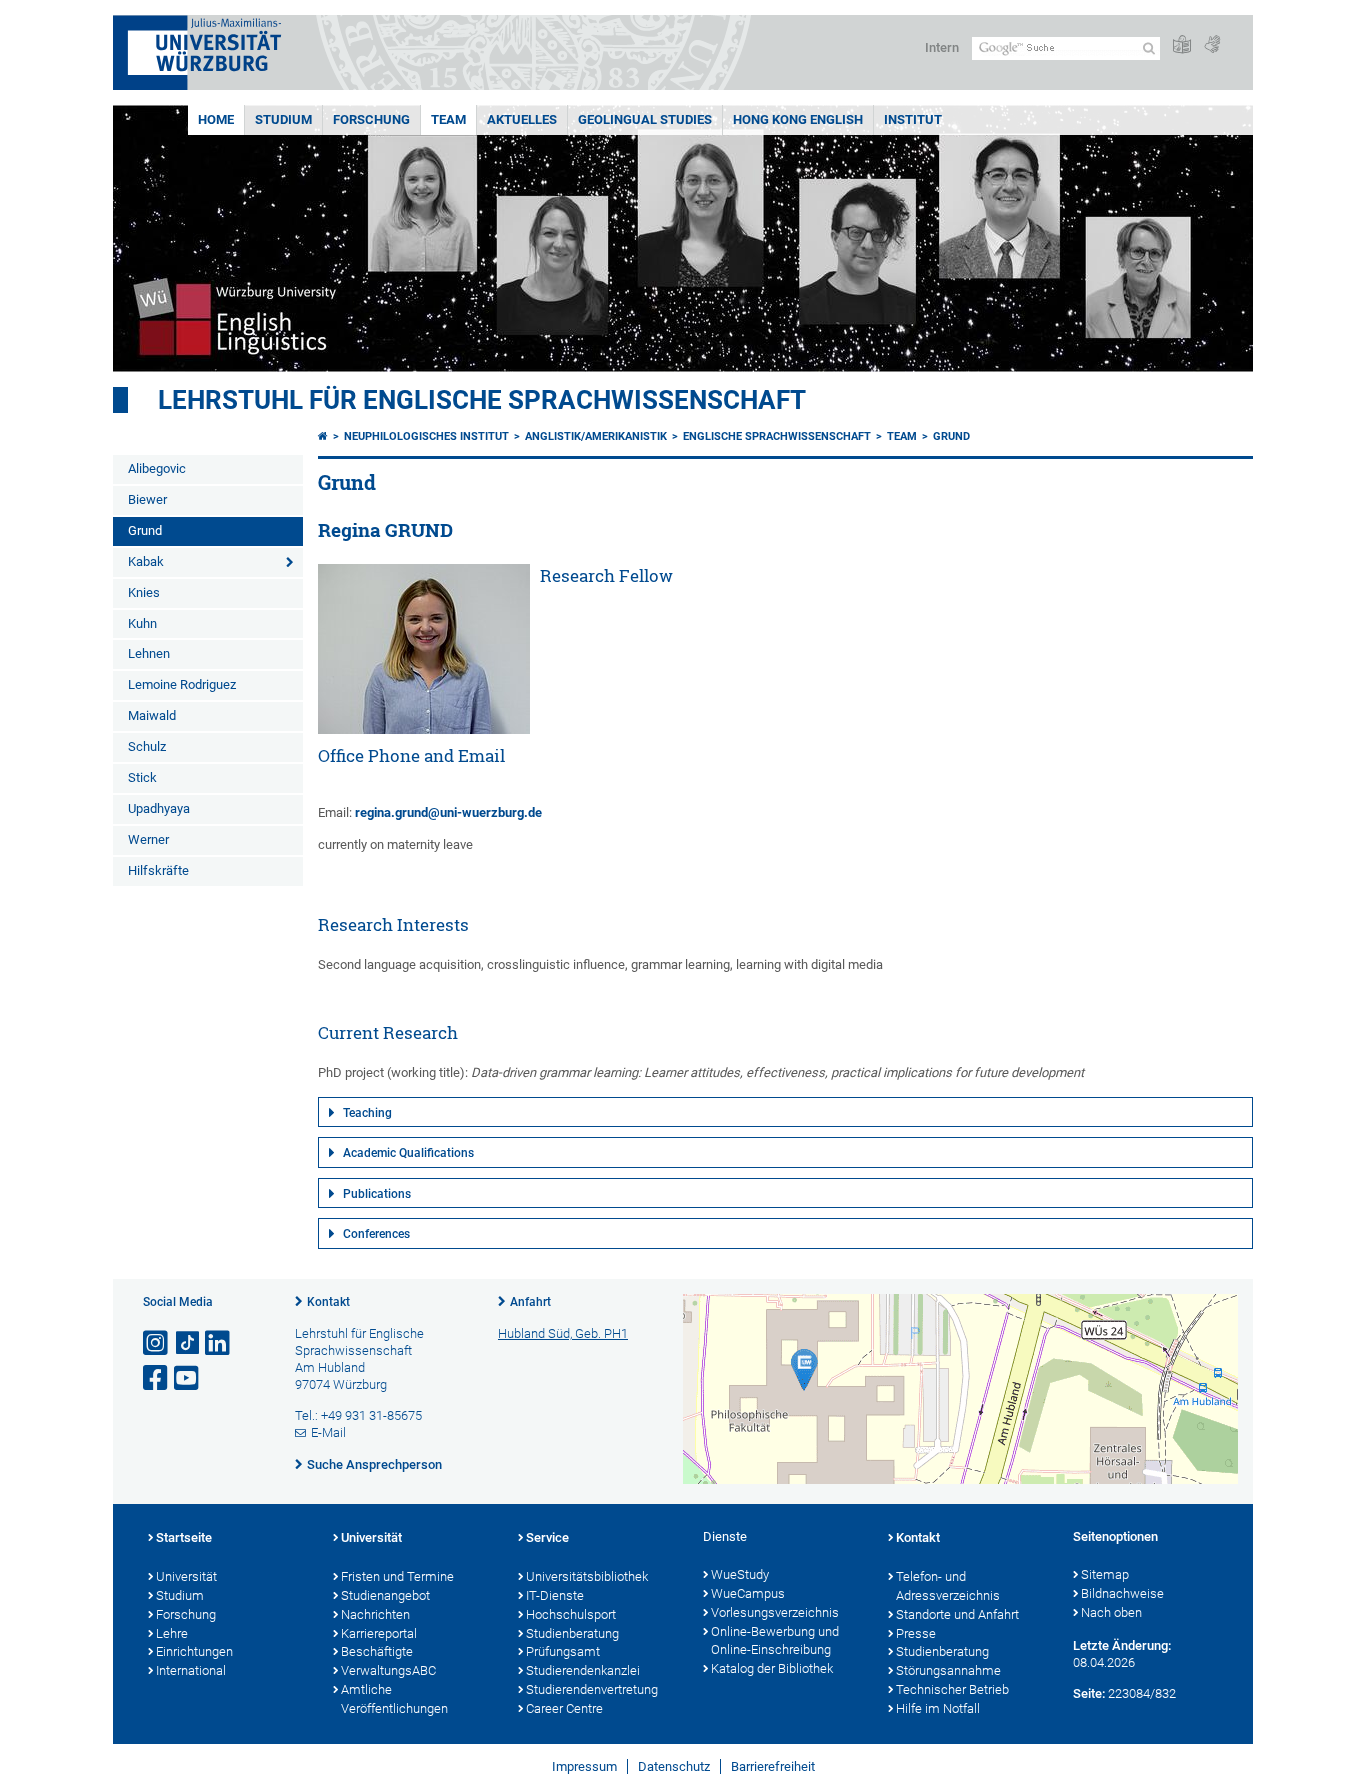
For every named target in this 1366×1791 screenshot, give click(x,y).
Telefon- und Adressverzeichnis (948, 1586)
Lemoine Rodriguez (182, 684)
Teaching (367, 1113)
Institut (913, 119)
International (191, 1670)
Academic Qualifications (408, 1153)
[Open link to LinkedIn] (219, 1343)
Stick (142, 777)
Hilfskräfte (158, 870)
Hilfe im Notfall (938, 1708)
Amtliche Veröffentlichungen (394, 1699)
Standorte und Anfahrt (957, 1614)
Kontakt (328, 1302)
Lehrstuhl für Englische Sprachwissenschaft (482, 400)
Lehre (172, 1633)
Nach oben (1111, 1612)
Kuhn (142, 623)
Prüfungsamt (563, 1651)
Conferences (376, 1234)
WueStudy (740, 1574)
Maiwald (152, 715)
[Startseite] (323, 436)
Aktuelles (522, 119)
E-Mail (328, 1432)
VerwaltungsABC (388, 1670)
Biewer (147, 499)
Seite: (1089, 1693)
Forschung (371, 119)
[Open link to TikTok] (188, 1343)
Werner (148, 839)
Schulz (147, 746)
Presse (916, 1633)
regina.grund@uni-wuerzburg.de (448, 812)
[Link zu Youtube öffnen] (188, 1378)
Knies (144, 592)
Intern (942, 47)
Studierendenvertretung (592, 1689)
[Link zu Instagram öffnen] (157, 1343)
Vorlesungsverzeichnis (775, 1612)
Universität (186, 1576)
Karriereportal (379, 1633)
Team (448, 119)
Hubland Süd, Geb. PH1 (563, 1333)
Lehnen (149, 653)
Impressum (584, 1766)
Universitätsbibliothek (587, 1576)
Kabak (146, 561)
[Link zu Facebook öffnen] (157, 1378)
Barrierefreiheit (773, 1766)
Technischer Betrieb (952, 1689)
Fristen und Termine (397, 1576)
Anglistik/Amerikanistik (596, 436)
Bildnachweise (1122, 1593)
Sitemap (1105, 1574)
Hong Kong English (798, 119)
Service (547, 1537)
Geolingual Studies (645, 119)
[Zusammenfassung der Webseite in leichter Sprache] (1182, 45)
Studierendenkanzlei (583, 1670)
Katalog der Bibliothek (772, 1668)
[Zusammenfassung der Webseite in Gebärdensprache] (1212, 45)
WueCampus (748, 1593)
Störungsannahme (948, 1670)
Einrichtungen (194, 1651)
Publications (377, 1194)
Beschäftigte (377, 1651)
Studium (283, 119)
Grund (145, 530)
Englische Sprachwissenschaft (777, 436)
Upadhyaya (159, 808)
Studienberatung (572, 1633)
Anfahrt (530, 1302)
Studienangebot (385, 1595)
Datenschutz (674, 1766)
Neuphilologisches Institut (426, 436)
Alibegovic (157, 468)
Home (216, 119)
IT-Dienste (555, 1595)
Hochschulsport (571, 1614)
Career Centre (564, 1708)
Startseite (184, 1537)
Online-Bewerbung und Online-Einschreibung (775, 1641)
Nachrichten (375, 1614)
